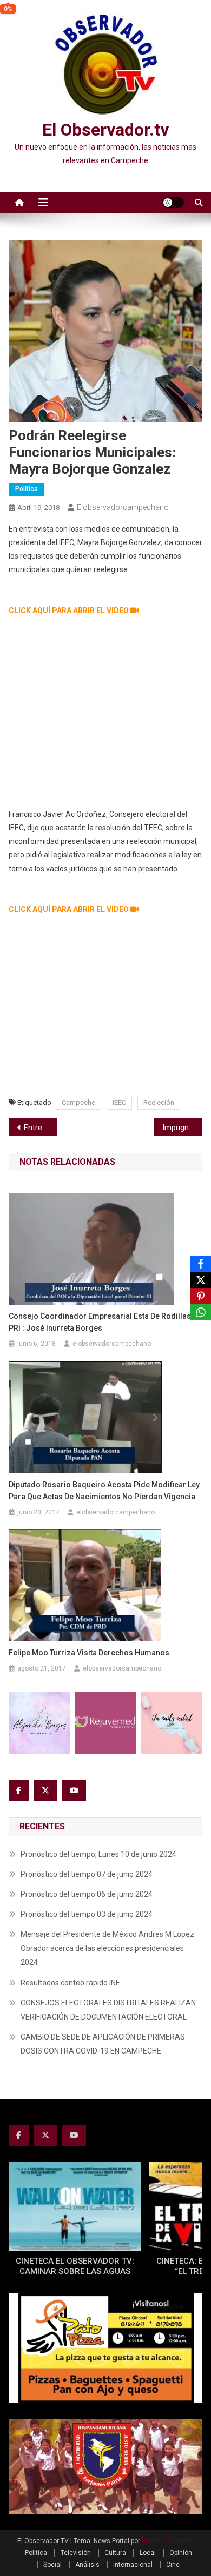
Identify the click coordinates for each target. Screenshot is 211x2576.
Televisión (76, 2553)
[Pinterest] (201, 1296)
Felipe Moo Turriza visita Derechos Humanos (89, 1653)
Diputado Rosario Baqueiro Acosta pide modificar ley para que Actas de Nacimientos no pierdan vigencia (104, 1491)
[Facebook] (201, 1264)
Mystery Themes (167, 2541)
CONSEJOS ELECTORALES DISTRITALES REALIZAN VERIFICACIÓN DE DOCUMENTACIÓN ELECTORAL (108, 2010)
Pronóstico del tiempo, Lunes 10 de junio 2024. (99, 1854)
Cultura (115, 2553)
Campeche (78, 1102)
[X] (201, 1280)
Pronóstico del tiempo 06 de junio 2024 (87, 1894)
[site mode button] (173, 203)
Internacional (133, 2565)
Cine (173, 2565)
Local (148, 2553)
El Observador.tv (105, 130)
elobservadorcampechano (123, 507)
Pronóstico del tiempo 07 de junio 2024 (87, 1874)
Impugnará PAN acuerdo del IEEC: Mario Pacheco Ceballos (183, 1128)
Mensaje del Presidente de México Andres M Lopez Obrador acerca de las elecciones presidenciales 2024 (107, 1948)
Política (27, 489)
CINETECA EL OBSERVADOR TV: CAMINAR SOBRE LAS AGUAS (75, 2266)
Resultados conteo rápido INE (70, 1983)
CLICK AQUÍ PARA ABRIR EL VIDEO (70, 611)
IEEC (119, 1102)
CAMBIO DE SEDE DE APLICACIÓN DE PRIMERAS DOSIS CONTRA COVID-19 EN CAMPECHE (103, 2044)
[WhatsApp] (201, 1312)
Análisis (87, 2565)
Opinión (181, 2553)
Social (52, 2565)
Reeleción (159, 1102)
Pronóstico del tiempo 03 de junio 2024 (87, 1914)
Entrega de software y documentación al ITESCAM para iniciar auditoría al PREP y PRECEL (41, 1128)
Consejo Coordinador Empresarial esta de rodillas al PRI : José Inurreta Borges (104, 1322)
